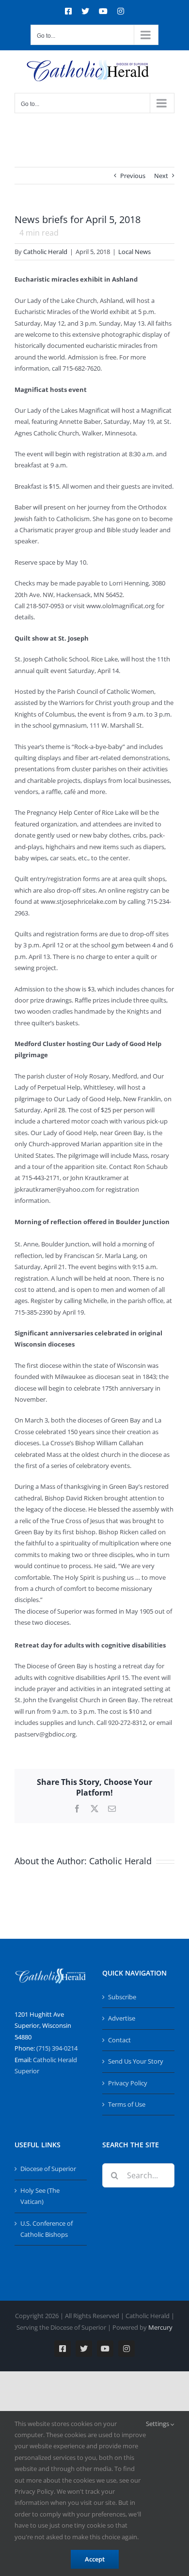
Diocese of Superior (48, 2169)
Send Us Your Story (136, 2061)
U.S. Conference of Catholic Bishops (47, 2229)
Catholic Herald (45, 252)
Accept (95, 2559)
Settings (158, 2424)
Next (161, 176)
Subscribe (122, 1997)
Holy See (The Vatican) (40, 2196)
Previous (133, 176)
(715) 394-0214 (57, 2048)
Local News (134, 252)
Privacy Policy (128, 2083)
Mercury (160, 2327)
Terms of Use (127, 2104)
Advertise (122, 2018)
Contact (119, 2040)
